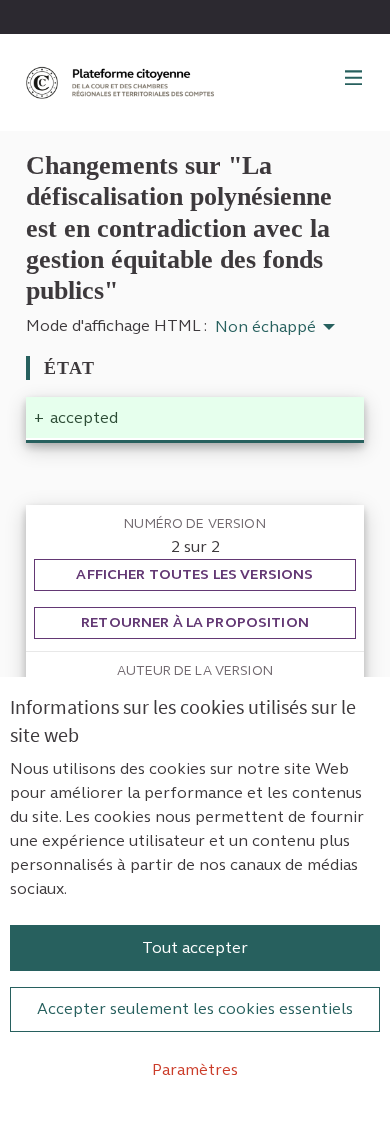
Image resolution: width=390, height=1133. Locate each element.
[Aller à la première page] (122, 82)
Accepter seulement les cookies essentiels (195, 1008)
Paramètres (195, 1069)
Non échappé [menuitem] (265, 327)
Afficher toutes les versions (194, 574)
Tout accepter (195, 947)
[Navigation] (354, 79)
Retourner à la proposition (195, 622)
